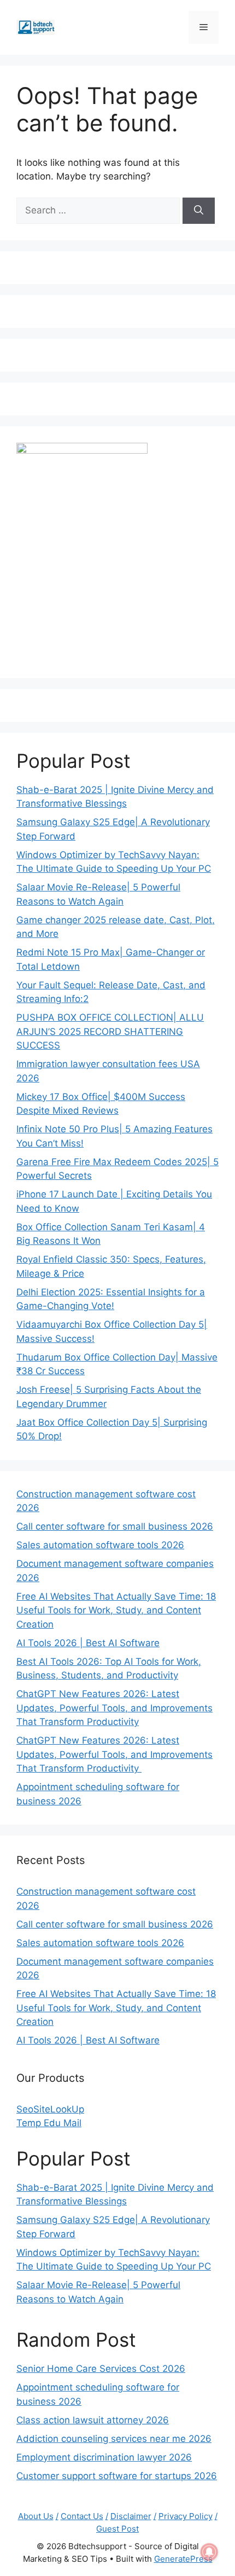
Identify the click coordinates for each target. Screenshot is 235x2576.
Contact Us (82, 2516)
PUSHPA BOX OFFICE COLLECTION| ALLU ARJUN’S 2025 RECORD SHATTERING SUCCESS (110, 1031)
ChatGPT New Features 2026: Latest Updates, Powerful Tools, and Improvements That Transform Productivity (114, 1708)
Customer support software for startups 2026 (117, 2476)
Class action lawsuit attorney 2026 (93, 2420)
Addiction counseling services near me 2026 (114, 2439)
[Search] (199, 211)
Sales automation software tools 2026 (100, 1545)
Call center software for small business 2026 (115, 1526)
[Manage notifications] (209, 2552)
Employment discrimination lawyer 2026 (104, 2457)
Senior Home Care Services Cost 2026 (101, 2369)
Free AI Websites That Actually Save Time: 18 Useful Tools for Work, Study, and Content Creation (116, 1610)
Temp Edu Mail (49, 2123)
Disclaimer (131, 2516)
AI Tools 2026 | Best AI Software (88, 1643)
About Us (36, 2516)
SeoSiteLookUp (50, 2109)
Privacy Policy (186, 2516)
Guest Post (117, 2529)
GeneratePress (183, 2559)
